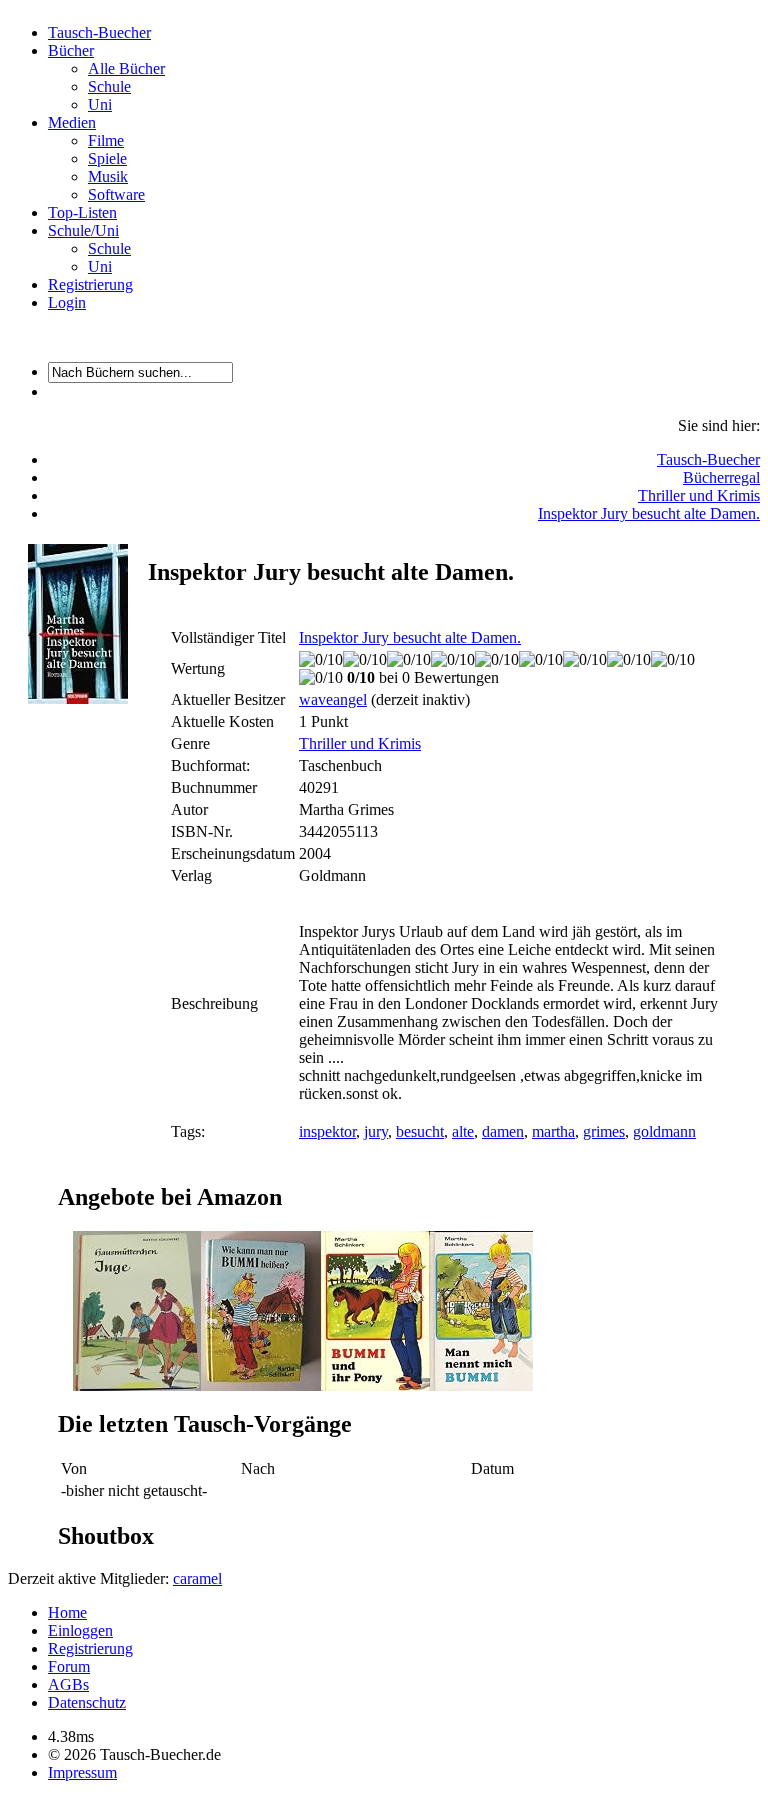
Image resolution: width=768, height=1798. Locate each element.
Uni (100, 104)
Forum (69, 1666)
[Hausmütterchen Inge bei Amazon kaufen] (137, 1385)
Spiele (107, 158)
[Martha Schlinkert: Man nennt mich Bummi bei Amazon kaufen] (481, 1385)
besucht (420, 1131)
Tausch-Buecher (99, 32)
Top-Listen (82, 212)
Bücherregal (721, 477)
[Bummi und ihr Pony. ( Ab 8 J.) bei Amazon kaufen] (375, 1385)
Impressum (82, 1772)
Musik (108, 176)
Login (67, 302)
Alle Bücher (126, 68)
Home (67, 1612)
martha (553, 1131)
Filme (106, 140)
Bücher (71, 50)
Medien (72, 122)
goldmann (664, 1131)
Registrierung (90, 284)
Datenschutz (87, 1702)
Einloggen (80, 1630)
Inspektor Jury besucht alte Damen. (649, 513)
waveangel (333, 699)
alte (463, 1131)
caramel (197, 1578)
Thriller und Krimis (699, 495)
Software (116, 194)
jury (376, 1131)
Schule (109, 86)
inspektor (327, 1131)
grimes (604, 1131)
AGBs (68, 1684)
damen (503, 1131)
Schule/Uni (83, 230)
